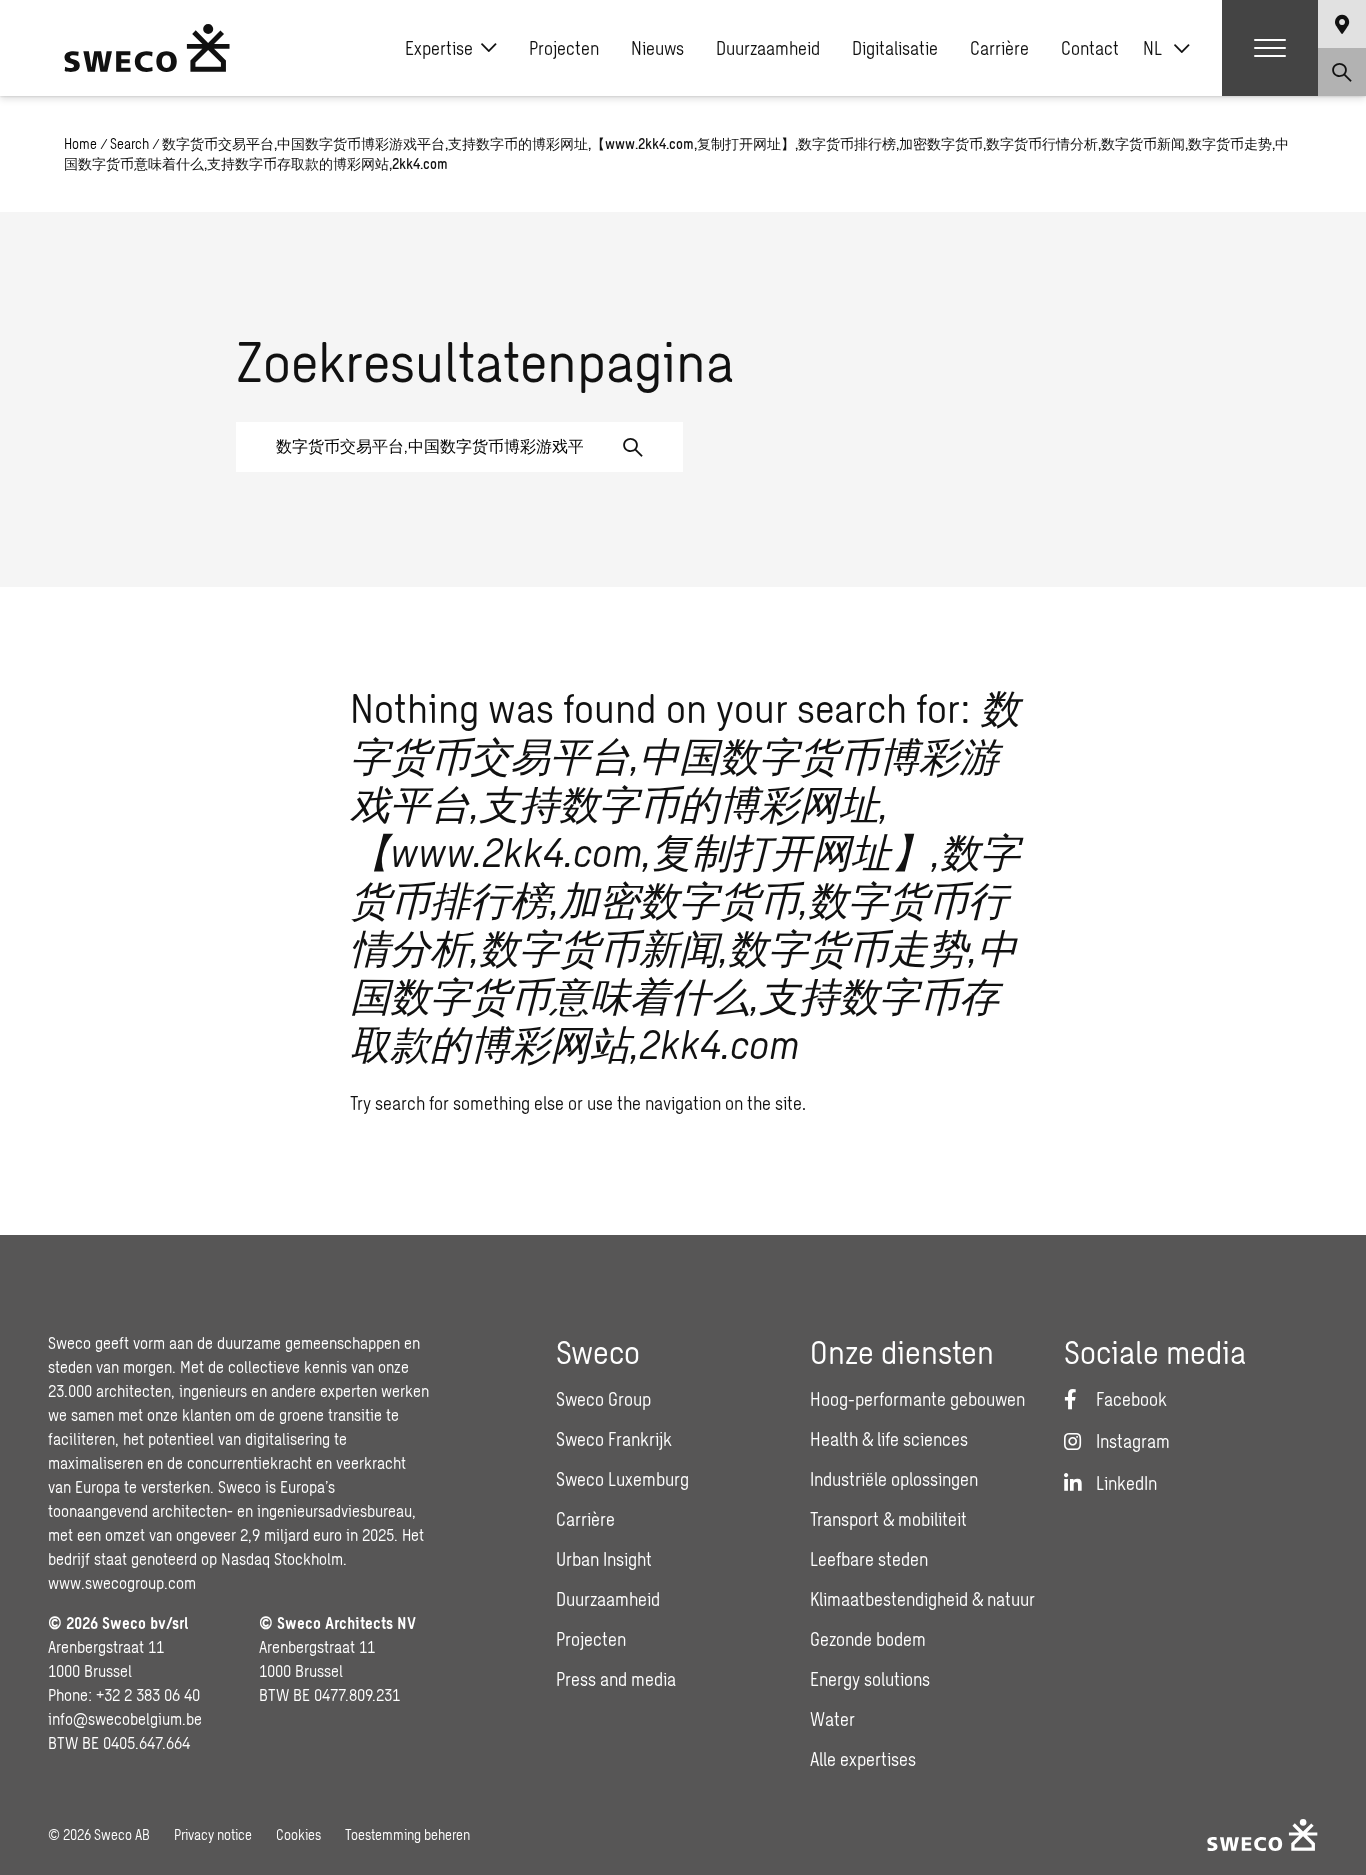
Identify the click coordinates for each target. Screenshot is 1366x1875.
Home (80, 143)
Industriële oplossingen (894, 1479)
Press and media (616, 1679)
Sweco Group (603, 1399)
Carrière (999, 48)
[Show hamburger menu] (1270, 48)
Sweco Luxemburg (622, 1479)
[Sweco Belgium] (147, 48)
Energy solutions (870, 1679)
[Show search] (1342, 72)
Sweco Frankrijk (614, 1439)
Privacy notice (213, 1834)
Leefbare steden (869, 1559)
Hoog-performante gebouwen (917, 1399)
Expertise (439, 48)
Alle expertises (863, 1759)
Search (129, 143)
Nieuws (657, 48)
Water (832, 1719)
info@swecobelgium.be (125, 1718)
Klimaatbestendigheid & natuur (922, 1599)
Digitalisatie (895, 48)
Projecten (564, 48)
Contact (1090, 48)
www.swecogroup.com (122, 1582)
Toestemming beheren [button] (407, 1834)
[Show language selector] (1342, 24)
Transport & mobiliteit (888, 1519)
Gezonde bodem (868, 1639)
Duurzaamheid (768, 48)
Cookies (298, 1834)
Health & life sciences (889, 1439)
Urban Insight (604, 1559)
